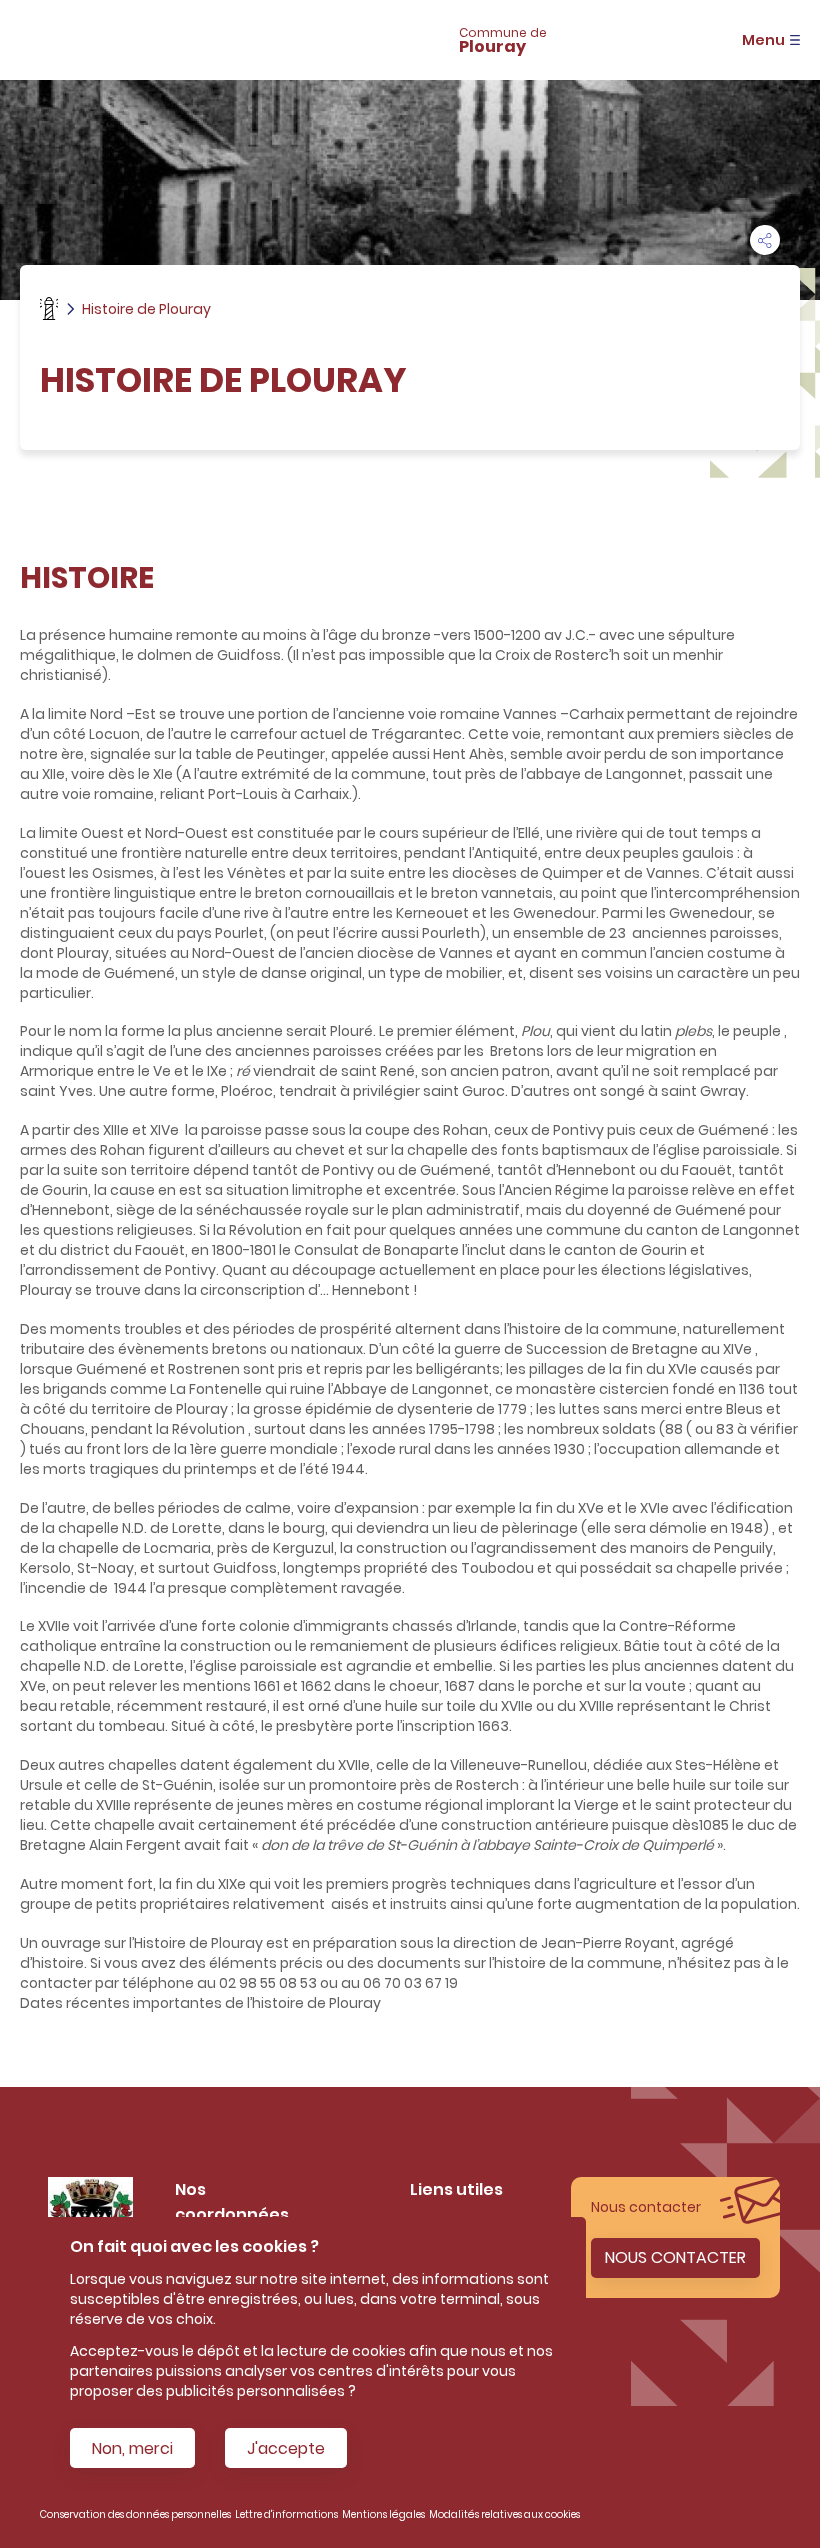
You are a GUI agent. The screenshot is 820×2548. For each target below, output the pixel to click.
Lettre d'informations (286, 2514)
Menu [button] (763, 40)
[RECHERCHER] (298, 40)
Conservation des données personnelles (135, 2514)
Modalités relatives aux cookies (504, 2514)
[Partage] (765, 240)
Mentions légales (383, 2514)
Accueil (49, 308)
